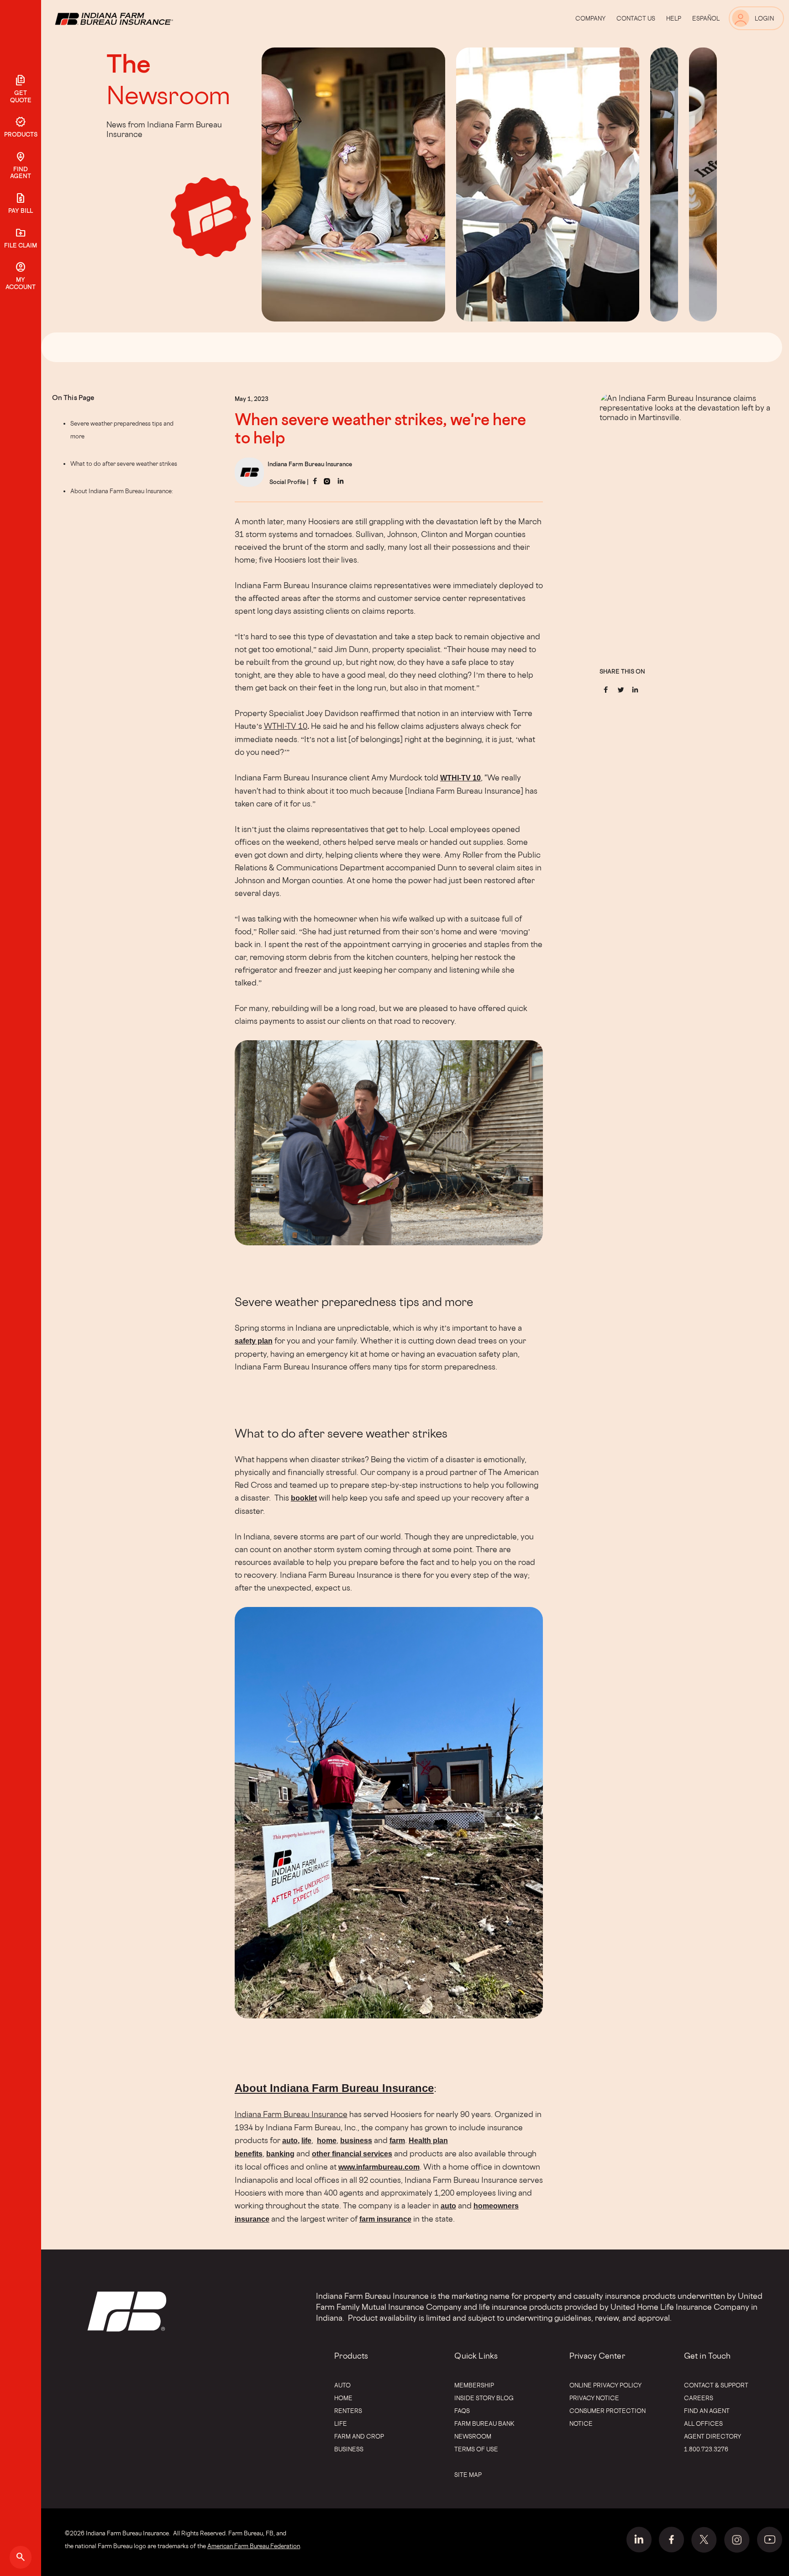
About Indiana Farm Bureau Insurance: (122, 491)
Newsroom (168, 95)
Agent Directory (713, 2436)
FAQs (462, 2411)
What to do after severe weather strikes (124, 464)
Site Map (468, 2475)
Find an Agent (707, 2411)
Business (349, 2449)
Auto (342, 2385)
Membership (474, 2385)
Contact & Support (716, 2385)
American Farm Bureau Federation (254, 2546)
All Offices (703, 2423)
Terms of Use (476, 2449)
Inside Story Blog (484, 2398)
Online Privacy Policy (605, 2385)
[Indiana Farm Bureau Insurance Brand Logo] (131, 18)
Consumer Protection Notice (608, 2417)
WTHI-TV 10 (286, 726)
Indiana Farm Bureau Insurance (291, 2114)
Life (341, 2423)
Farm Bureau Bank (484, 2423)
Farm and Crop (359, 2436)
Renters (348, 2411)
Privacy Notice (594, 2398)
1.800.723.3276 (706, 2449)
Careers (699, 2398)
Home (343, 2398)
